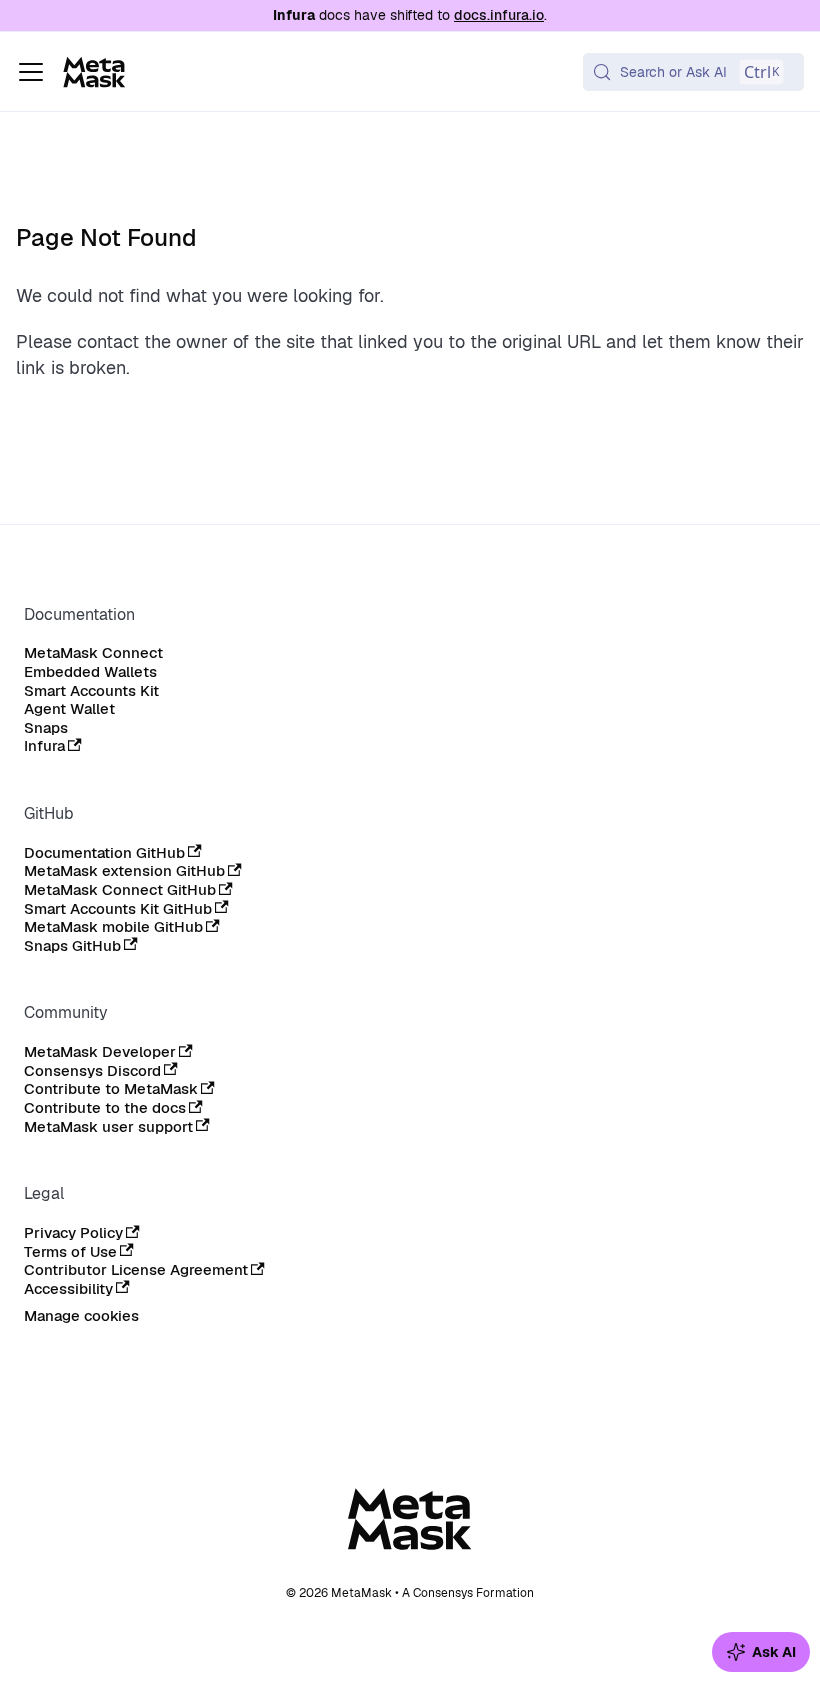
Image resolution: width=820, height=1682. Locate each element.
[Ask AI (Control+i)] (761, 1652)
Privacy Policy (73, 1233)
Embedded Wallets (90, 672)
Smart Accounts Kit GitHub (118, 909)
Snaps (46, 728)
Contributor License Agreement (136, 1270)
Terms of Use (70, 1252)
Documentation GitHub (104, 853)
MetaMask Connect (93, 653)
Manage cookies (81, 1316)
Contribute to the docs (105, 1108)
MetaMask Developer (100, 1052)
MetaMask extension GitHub (124, 871)
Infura (44, 746)
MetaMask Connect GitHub (120, 890)
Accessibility (68, 1289)
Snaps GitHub (72, 946)
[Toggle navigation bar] (31, 72)
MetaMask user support (108, 1127)
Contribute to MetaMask (111, 1089)
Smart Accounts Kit (91, 691)
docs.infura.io (499, 15)
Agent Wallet (69, 709)
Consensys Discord (92, 1071)
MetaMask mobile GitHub (113, 927)
